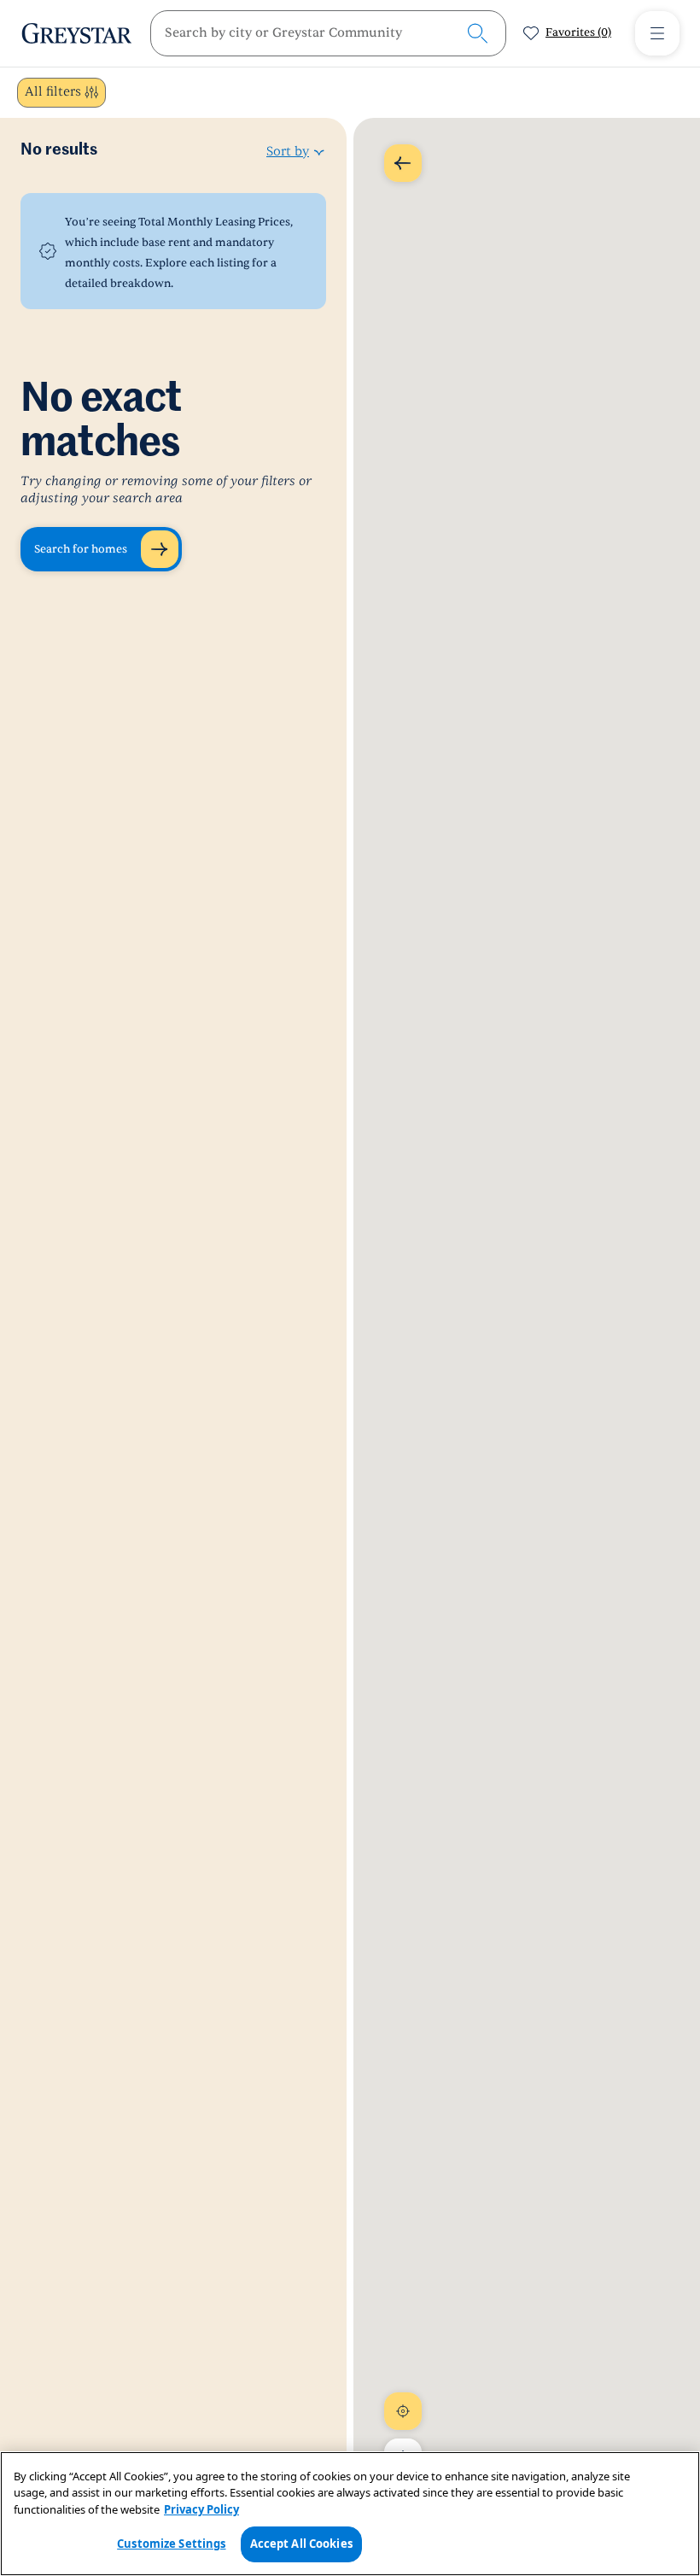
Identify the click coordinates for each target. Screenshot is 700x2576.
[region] (350, 2514)
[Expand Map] (403, 163)
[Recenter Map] (403, 2411)
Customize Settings (171, 2544)
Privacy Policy (201, 2509)
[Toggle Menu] (657, 33)
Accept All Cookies (301, 2544)
